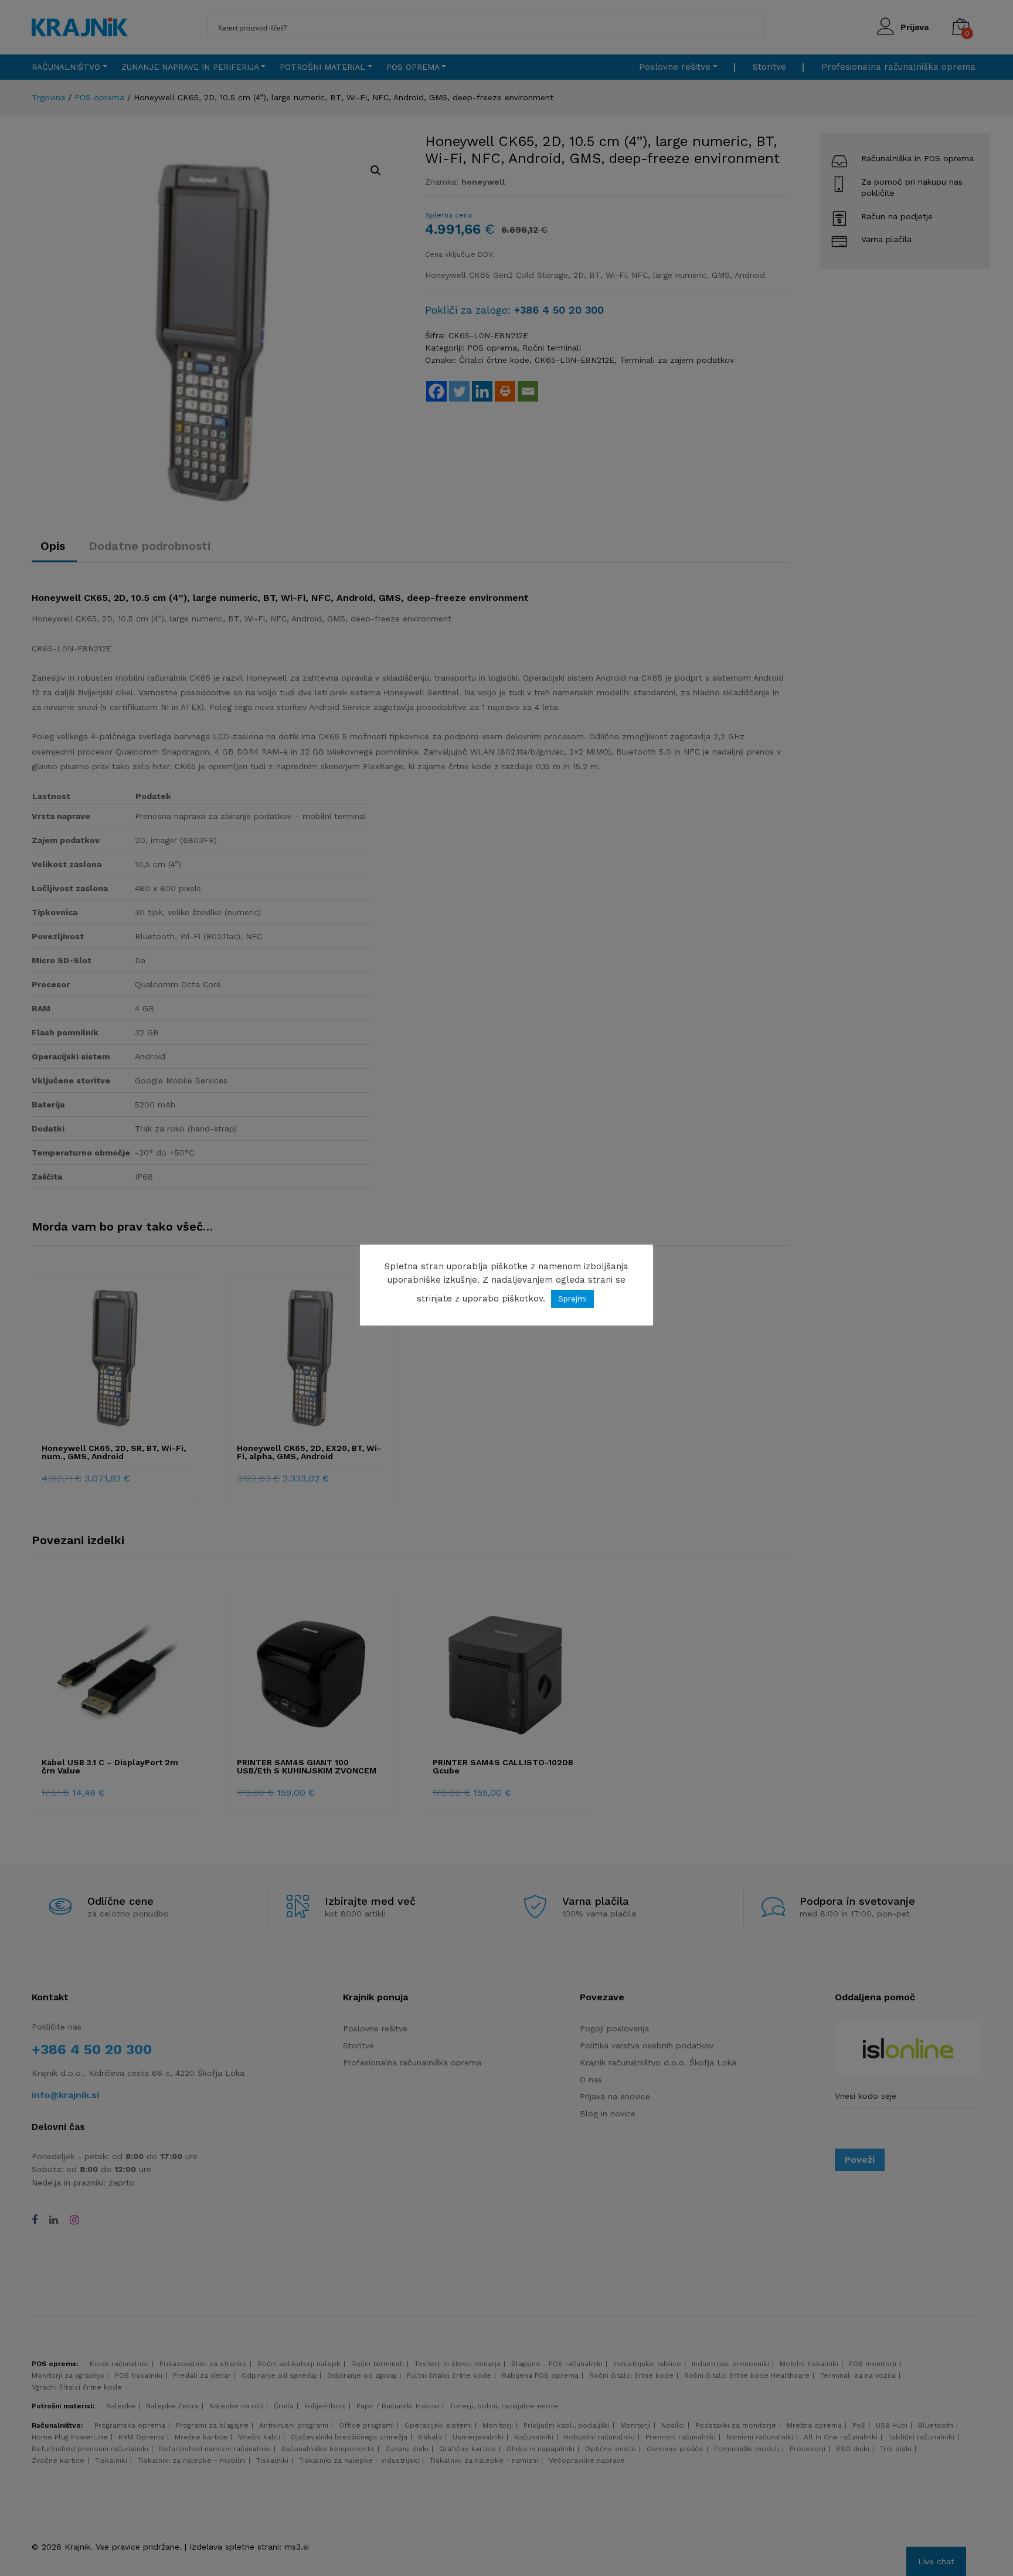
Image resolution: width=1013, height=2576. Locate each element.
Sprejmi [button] (572, 1299)
